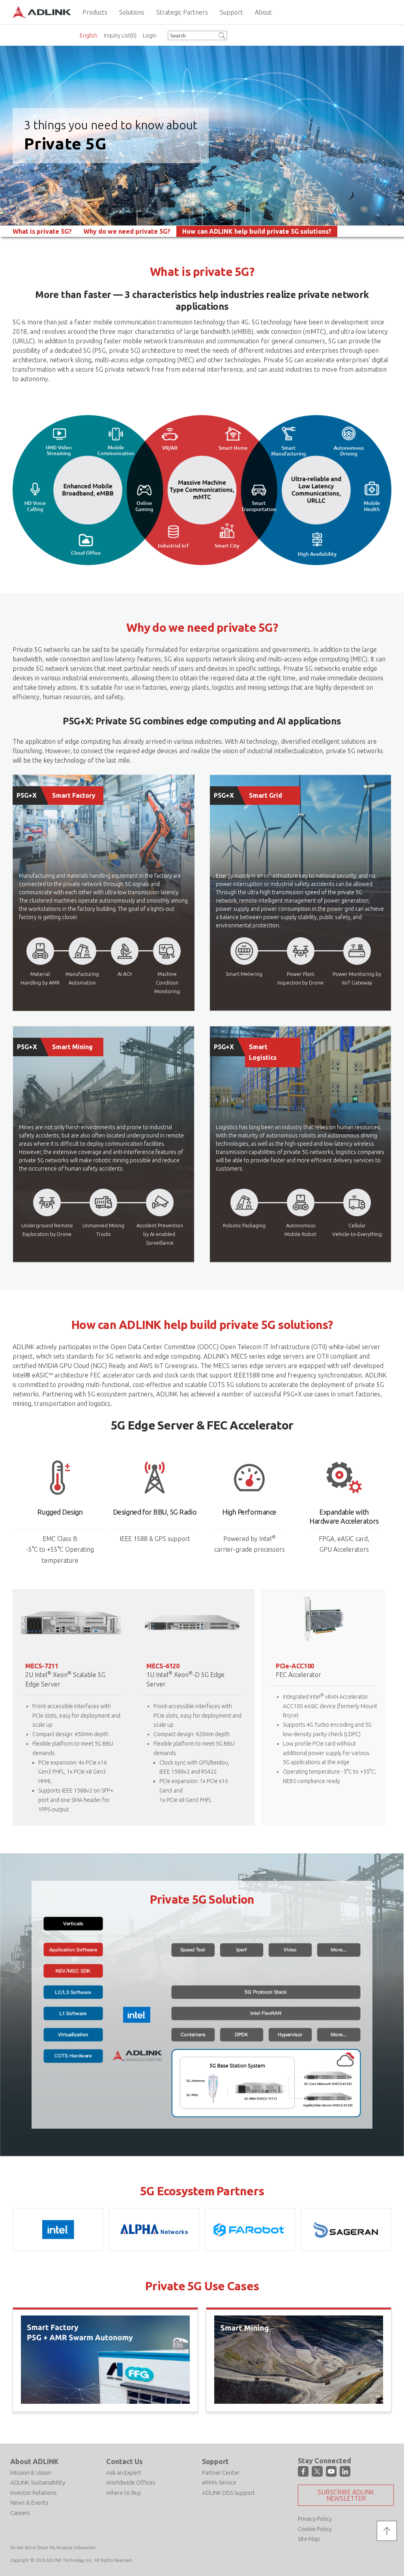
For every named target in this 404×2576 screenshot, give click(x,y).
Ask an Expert (124, 2473)
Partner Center (221, 2473)
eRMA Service (219, 2482)
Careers (20, 2513)
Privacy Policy (315, 2519)
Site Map (309, 2539)
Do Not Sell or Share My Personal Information (53, 2548)
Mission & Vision (31, 2473)
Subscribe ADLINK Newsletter (346, 2495)
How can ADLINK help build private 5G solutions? (257, 231)
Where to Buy (123, 2493)
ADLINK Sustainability (38, 2482)
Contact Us (124, 2461)
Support (215, 2461)
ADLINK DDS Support (229, 2493)
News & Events (29, 2502)
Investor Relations (34, 2493)
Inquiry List (120, 35)
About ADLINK (35, 2461)
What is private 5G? (42, 231)
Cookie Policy (315, 2529)
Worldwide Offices (131, 2482)
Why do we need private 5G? (127, 231)
